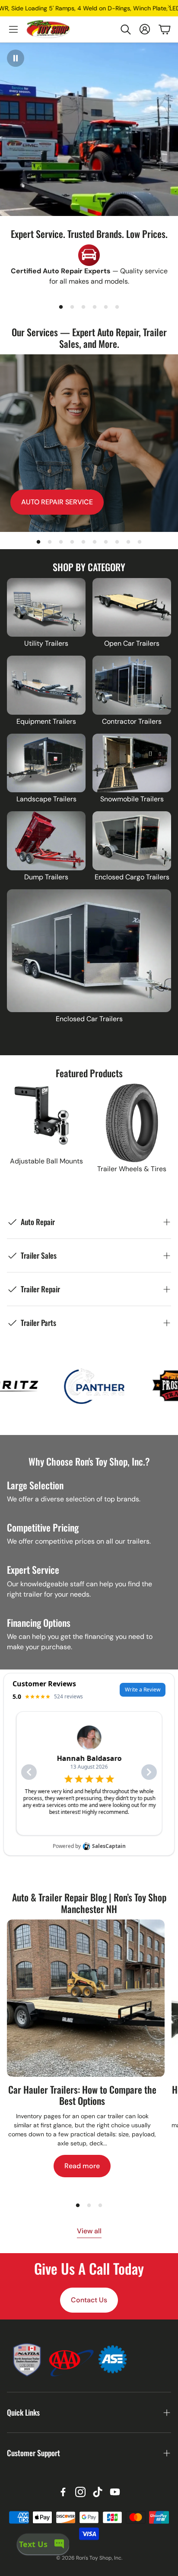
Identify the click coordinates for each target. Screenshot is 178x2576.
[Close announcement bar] (169, 6)
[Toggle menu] (13, 29)
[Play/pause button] (16, 58)
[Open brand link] (36, 1386)
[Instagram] (80, 2492)
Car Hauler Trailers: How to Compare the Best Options (82, 2095)
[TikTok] (98, 2492)
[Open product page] (46, 608)
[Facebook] (63, 2492)
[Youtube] (115, 2492)
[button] (125, 29)
